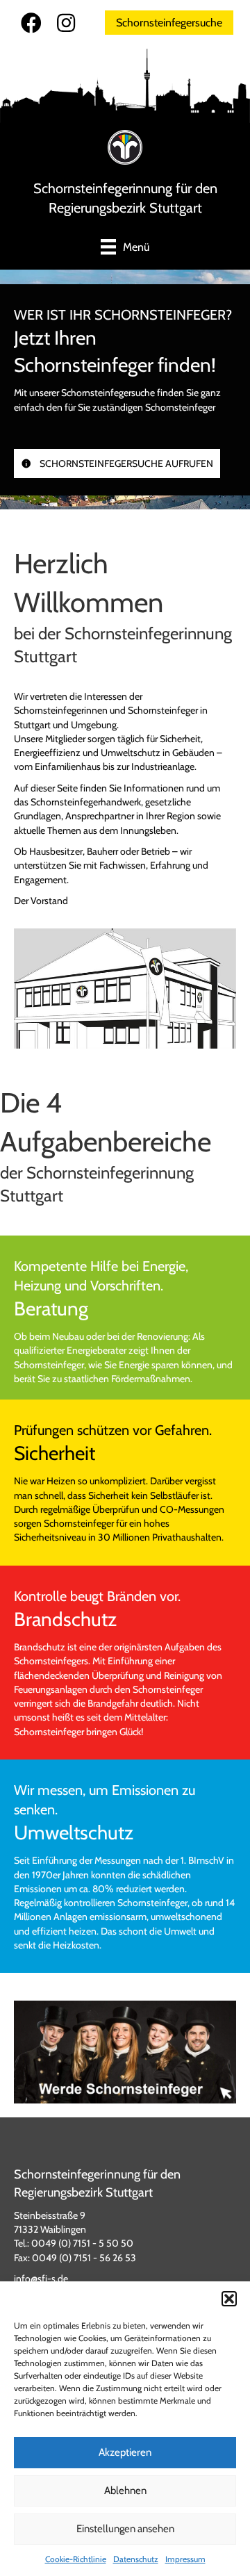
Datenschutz (136, 2559)
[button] (229, 2299)
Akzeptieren (125, 2452)
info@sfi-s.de (41, 2279)
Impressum (185, 2559)
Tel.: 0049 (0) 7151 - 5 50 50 (74, 2243)
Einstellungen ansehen (125, 2529)
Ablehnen (125, 2491)
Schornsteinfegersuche (169, 23)
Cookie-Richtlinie (76, 2559)
